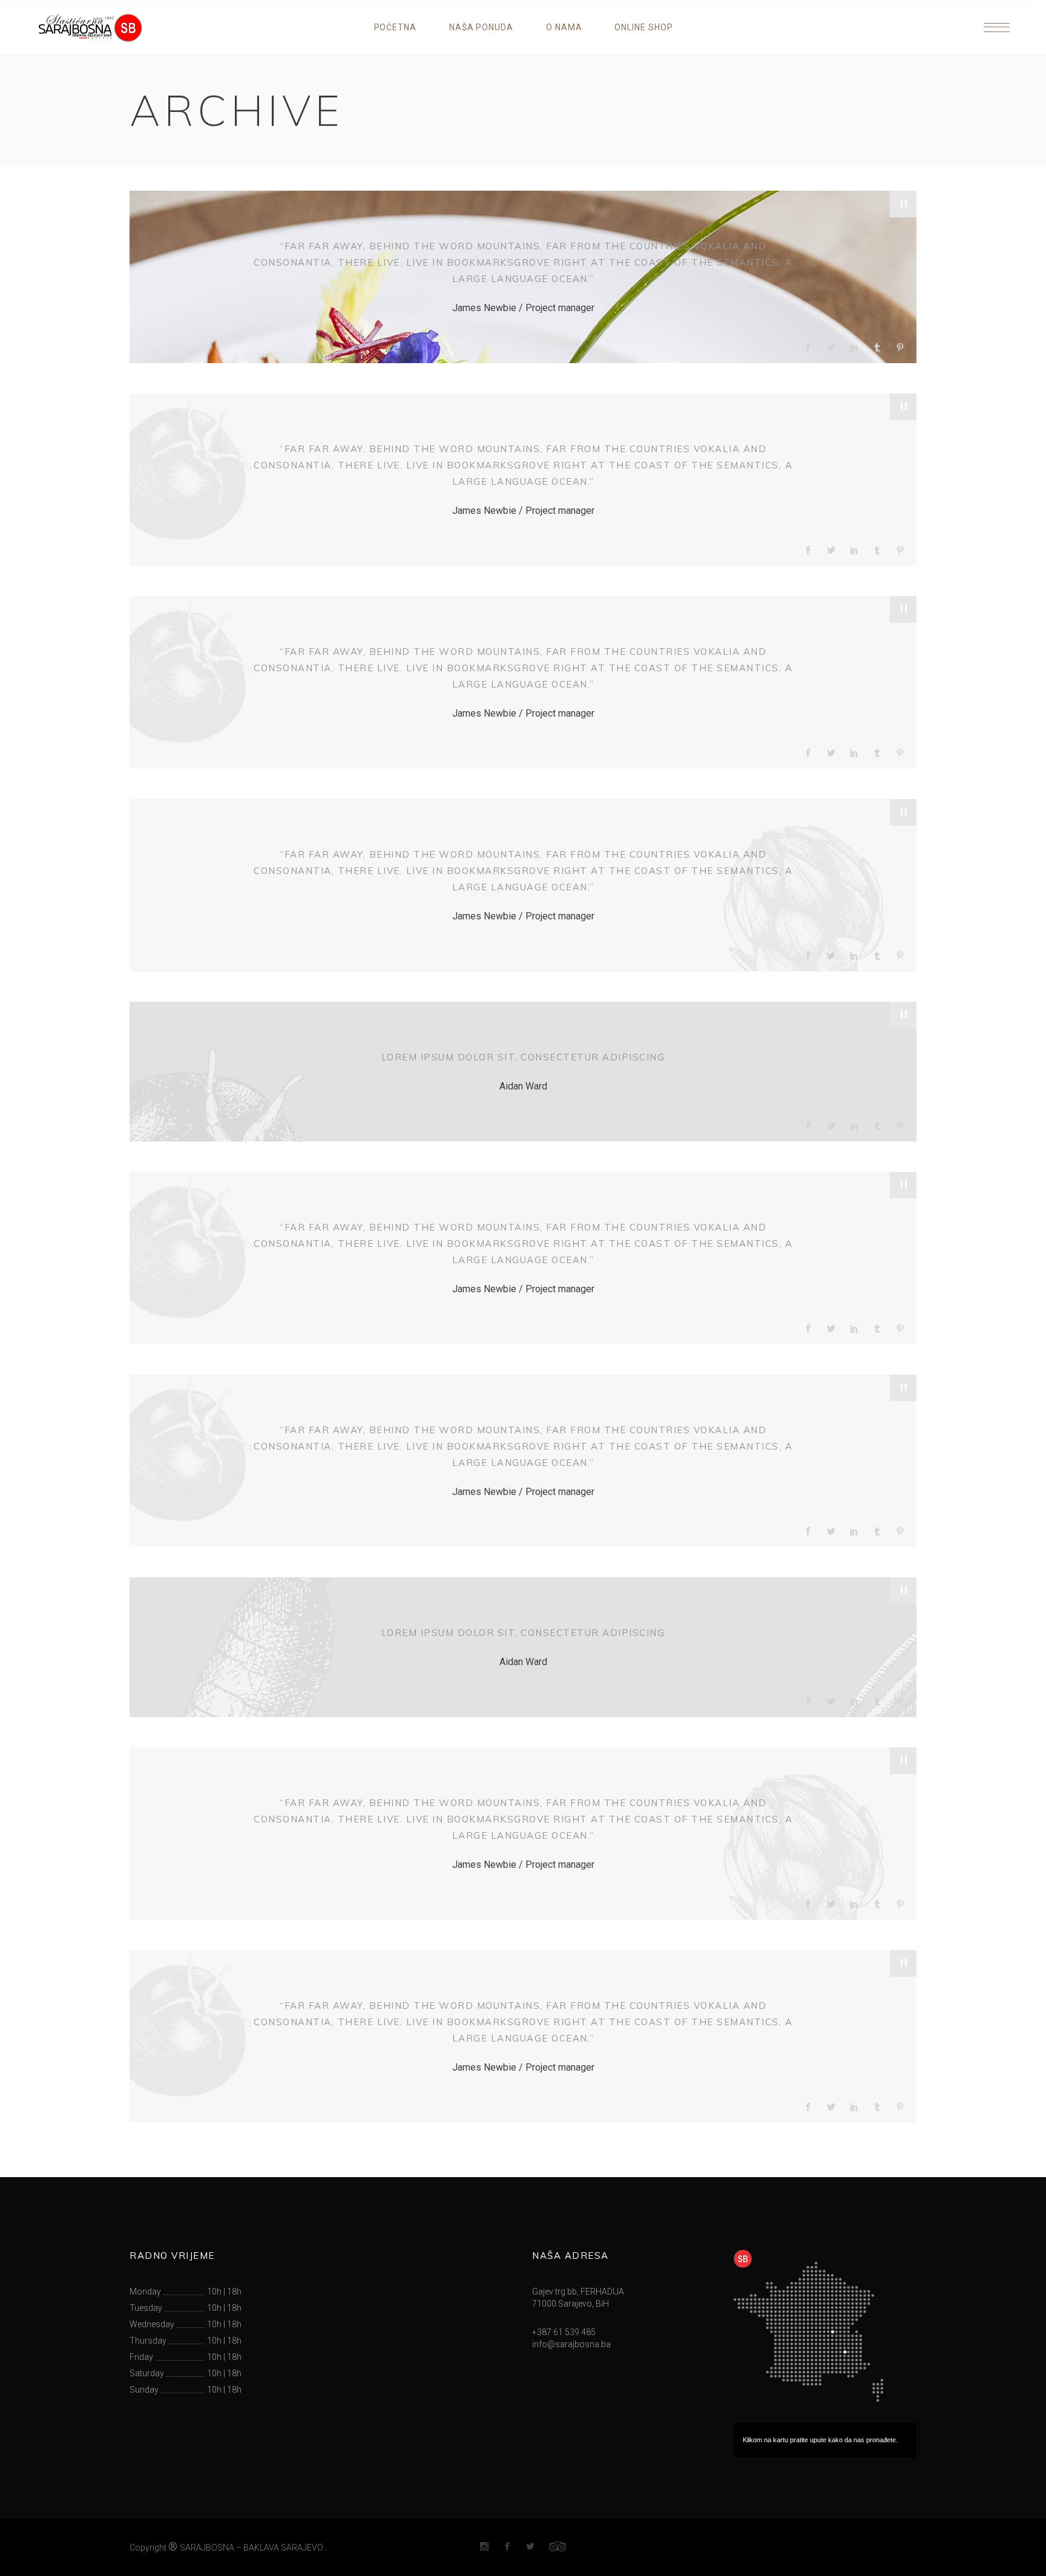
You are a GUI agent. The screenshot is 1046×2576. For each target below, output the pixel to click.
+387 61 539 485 (564, 2332)
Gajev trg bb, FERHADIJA (578, 2292)
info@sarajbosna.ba (571, 2344)
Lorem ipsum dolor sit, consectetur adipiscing (523, 1057)
